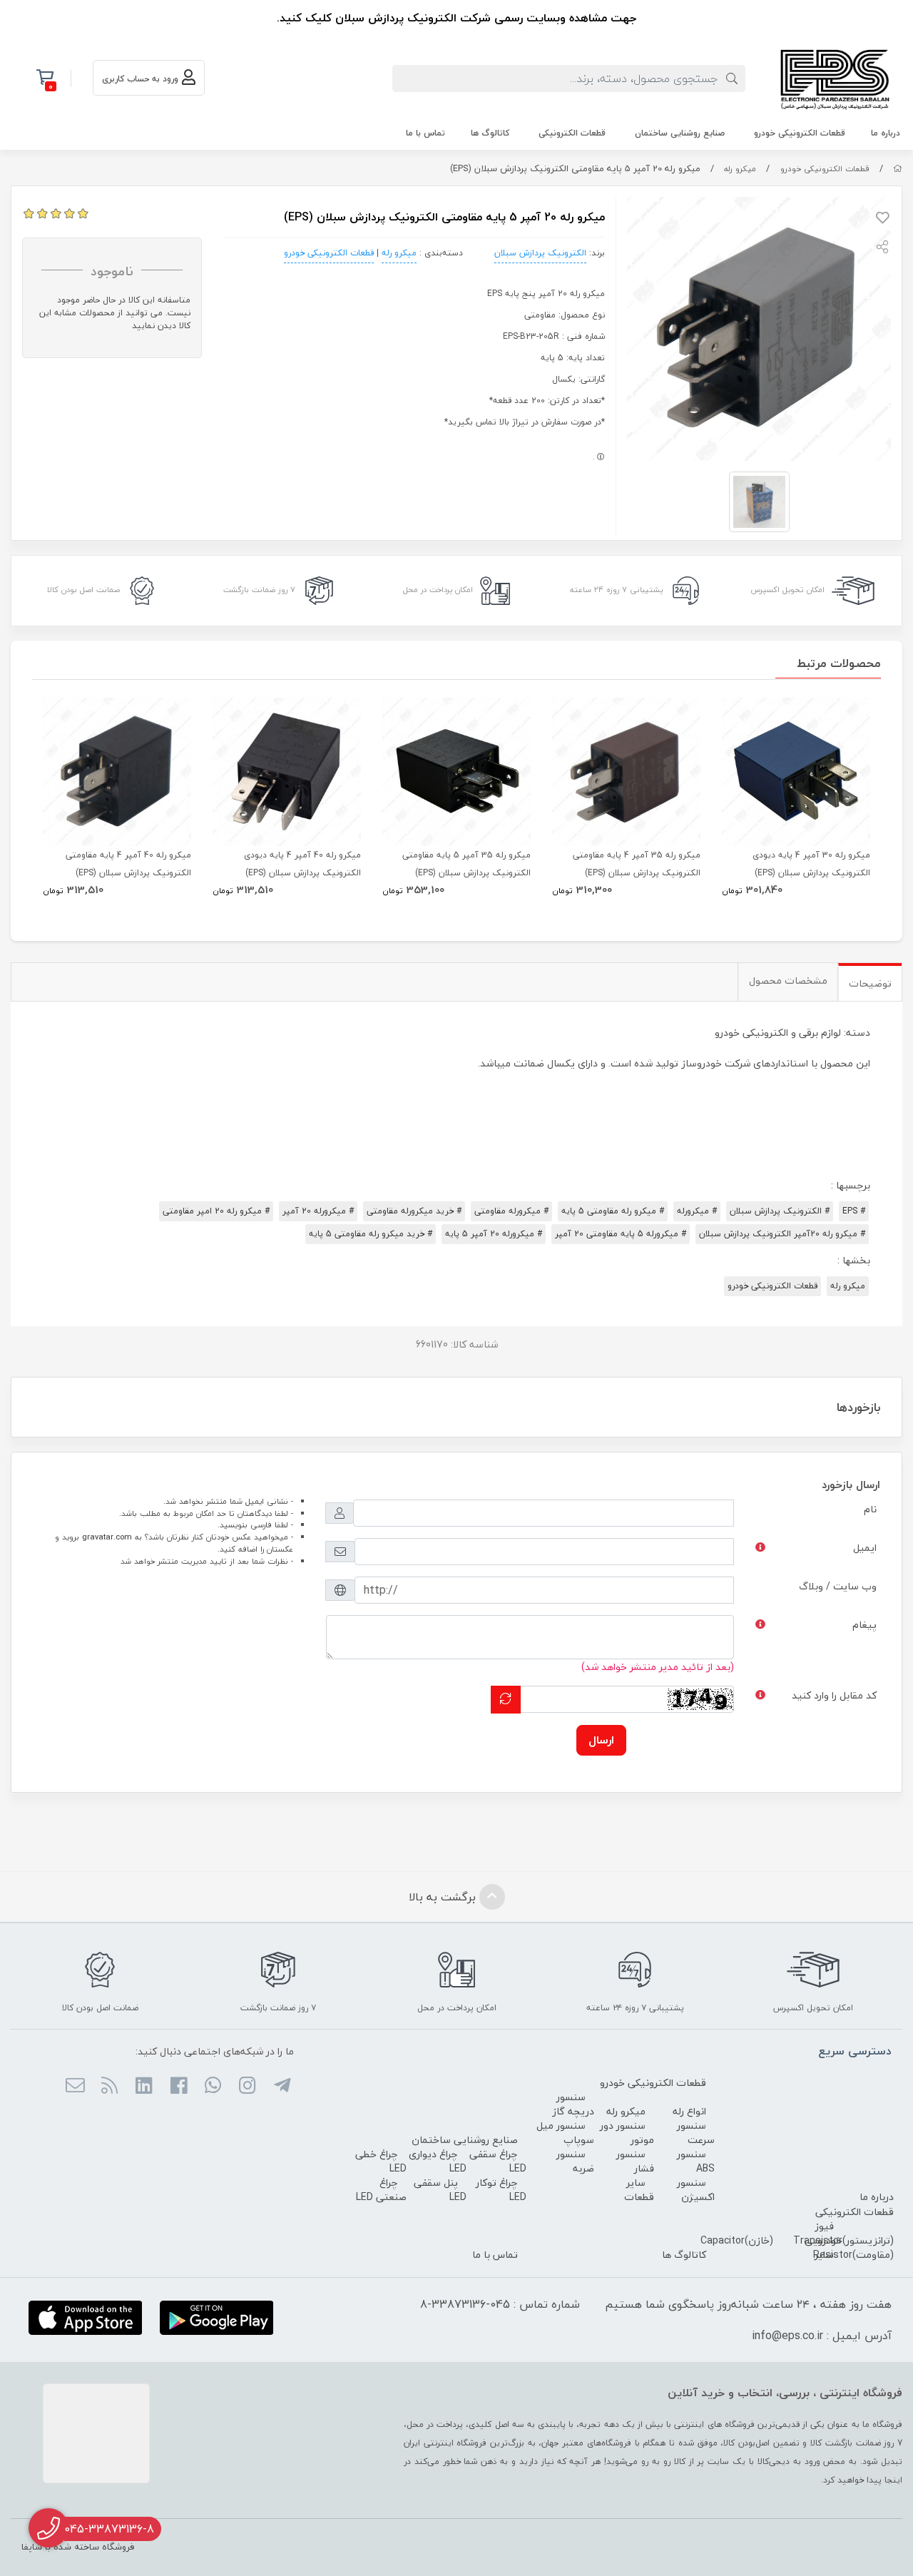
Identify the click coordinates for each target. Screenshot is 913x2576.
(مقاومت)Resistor (853, 2255)
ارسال (601, 1740)
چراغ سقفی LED (498, 2161)
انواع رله (689, 2111)
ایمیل (865, 1548)
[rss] (109, 2087)
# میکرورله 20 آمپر (318, 1211)
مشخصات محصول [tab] (788, 981)
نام (870, 1509)
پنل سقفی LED (440, 2190)
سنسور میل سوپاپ (565, 2133)
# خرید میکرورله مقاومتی (414, 1211)
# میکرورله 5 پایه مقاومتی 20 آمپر (621, 1234)
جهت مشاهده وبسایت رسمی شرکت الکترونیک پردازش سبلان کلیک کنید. (456, 18)
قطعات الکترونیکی (572, 133)
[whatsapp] (213, 2087)
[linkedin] (144, 2087)
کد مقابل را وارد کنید (834, 1695)
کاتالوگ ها (490, 133)
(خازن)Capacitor (737, 2240)
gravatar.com (107, 1537)
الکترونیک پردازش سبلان (540, 253)
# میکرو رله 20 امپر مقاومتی (216, 1211)
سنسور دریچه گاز (573, 2104)
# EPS (854, 1211)
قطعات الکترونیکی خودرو (800, 133)
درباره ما (886, 133)
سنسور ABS (696, 2161)
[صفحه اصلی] (898, 169)
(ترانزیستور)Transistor (843, 2240)
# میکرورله (697, 1211)
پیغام (864, 1625)
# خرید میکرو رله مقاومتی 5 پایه (371, 1234)
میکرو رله (740, 169)
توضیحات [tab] (870, 983)
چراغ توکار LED (501, 2190)
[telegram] (281, 2087)
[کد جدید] (506, 1700)
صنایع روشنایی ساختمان (680, 133)
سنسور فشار (635, 2161)
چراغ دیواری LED (438, 2161)
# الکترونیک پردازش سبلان (780, 1211)
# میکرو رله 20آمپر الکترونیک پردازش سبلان (782, 1234)
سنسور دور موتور (627, 2133)
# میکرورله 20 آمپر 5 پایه (494, 1234)
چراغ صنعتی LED (381, 2190)
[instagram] (247, 2087)
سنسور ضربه (575, 2161)
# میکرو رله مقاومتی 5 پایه (613, 1211)
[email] (75, 2087)
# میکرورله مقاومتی (511, 1211)
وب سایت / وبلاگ (838, 1586)
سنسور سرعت (696, 2133)
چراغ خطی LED (381, 2161)
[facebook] (178, 2087)
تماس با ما (425, 133)
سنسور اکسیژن (696, 2190)
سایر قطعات (639, 2190)
